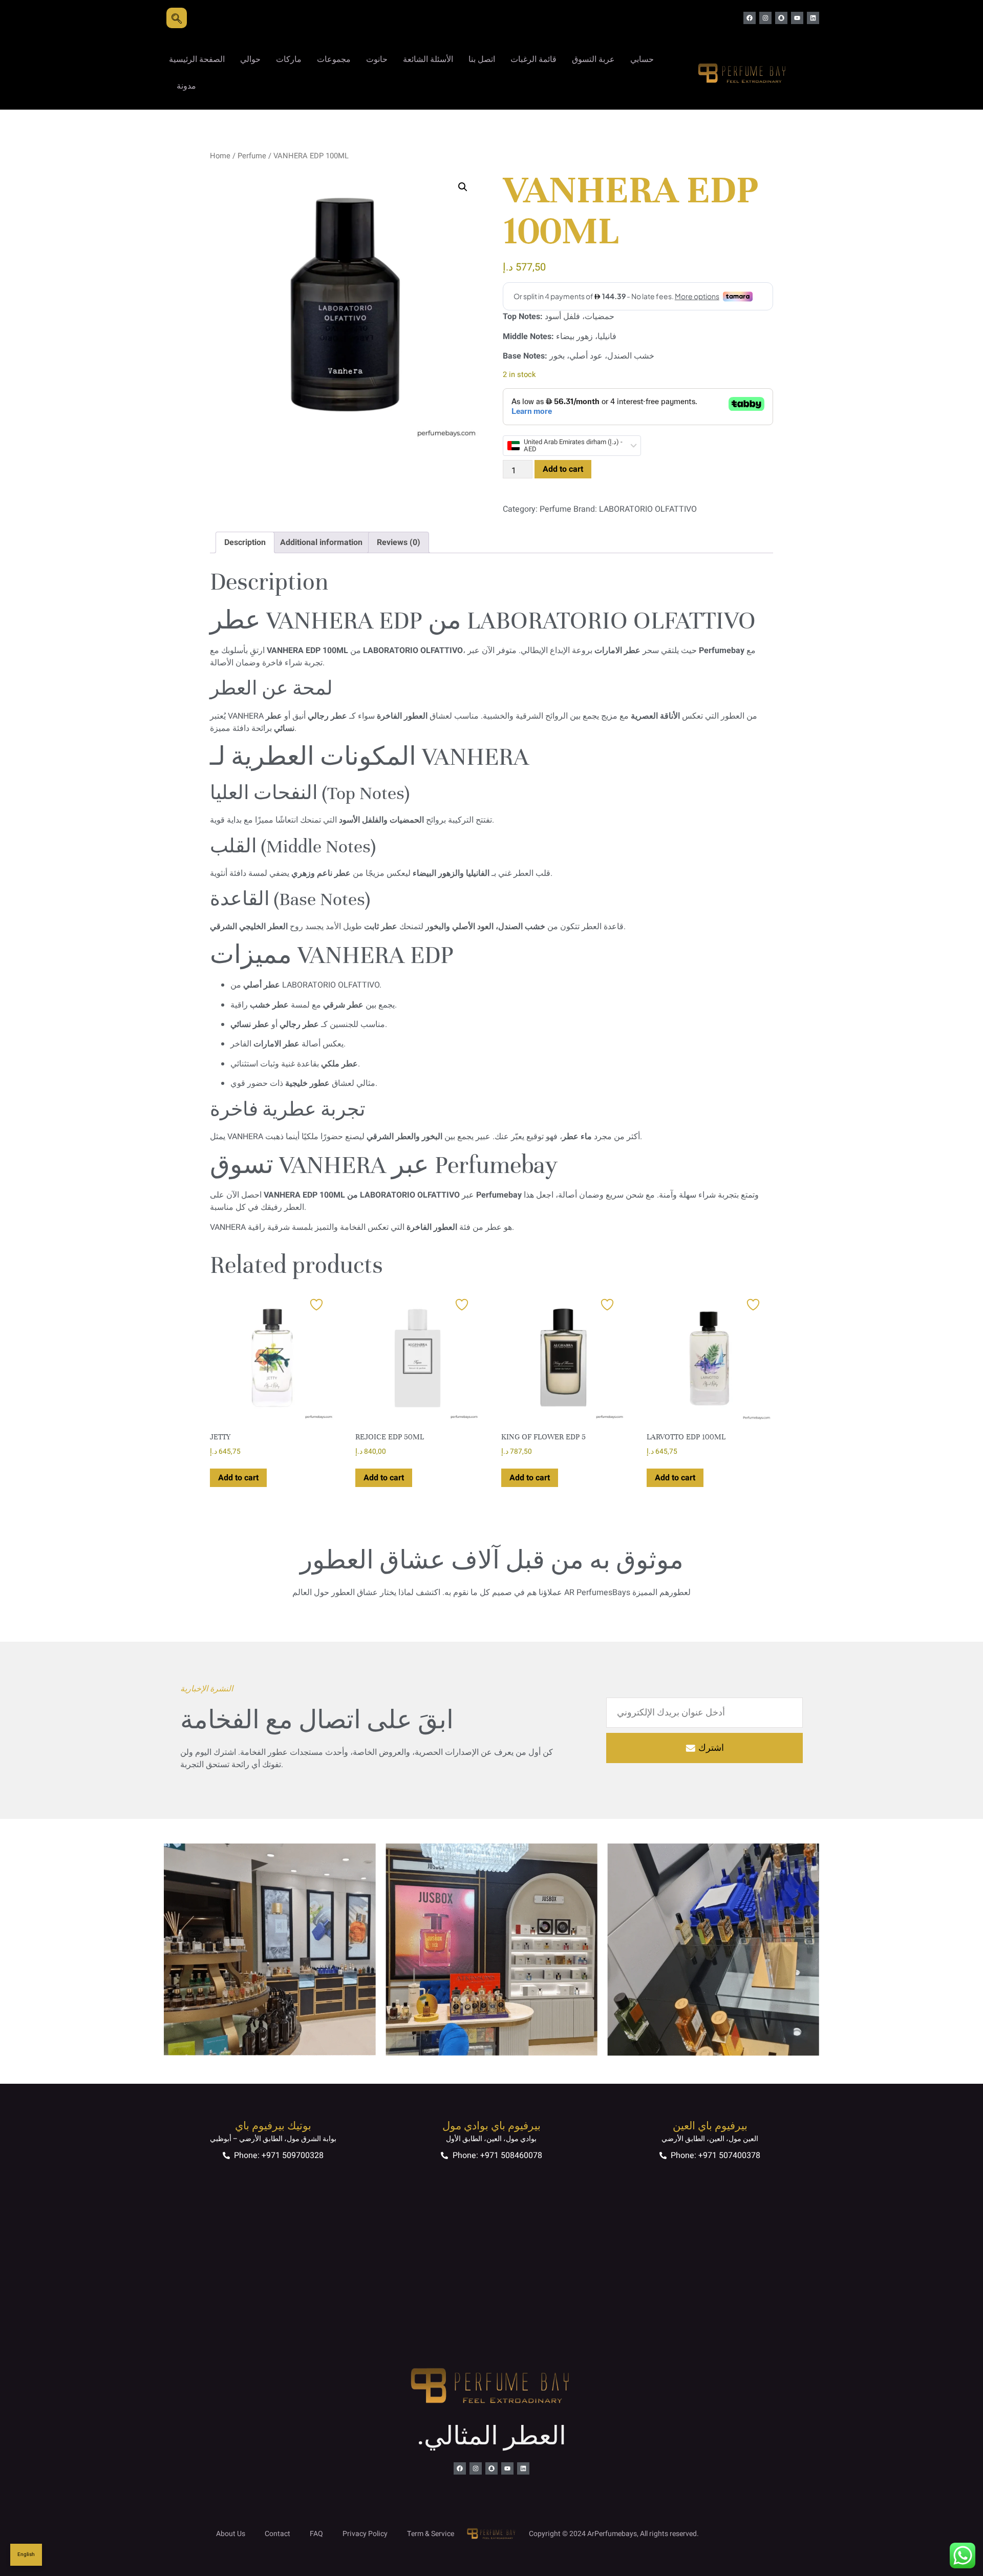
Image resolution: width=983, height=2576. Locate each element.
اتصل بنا (482, 59)
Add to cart (563, 469)
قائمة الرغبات (533, 59)
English (26, 2554)
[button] (463, 187)
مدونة (186, 86)
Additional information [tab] (321, 542)
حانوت (377, 59)
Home (220, 156)
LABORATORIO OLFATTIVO (648, 509)
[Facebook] (750, 18)
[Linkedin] (813, 18)
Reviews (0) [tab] (399, 542)
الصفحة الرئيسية (197, 59)
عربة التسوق (593, 59)
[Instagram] (765, 18)
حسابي (642, 59)
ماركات (289, 59)
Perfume (252, 156)
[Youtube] (797, 18)
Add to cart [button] (238, 1478)
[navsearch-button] (177, 18)
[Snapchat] (781, 18)
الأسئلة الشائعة (428, 59)
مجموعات (334, 59)
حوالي (250, 59)
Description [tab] (245, 542)
